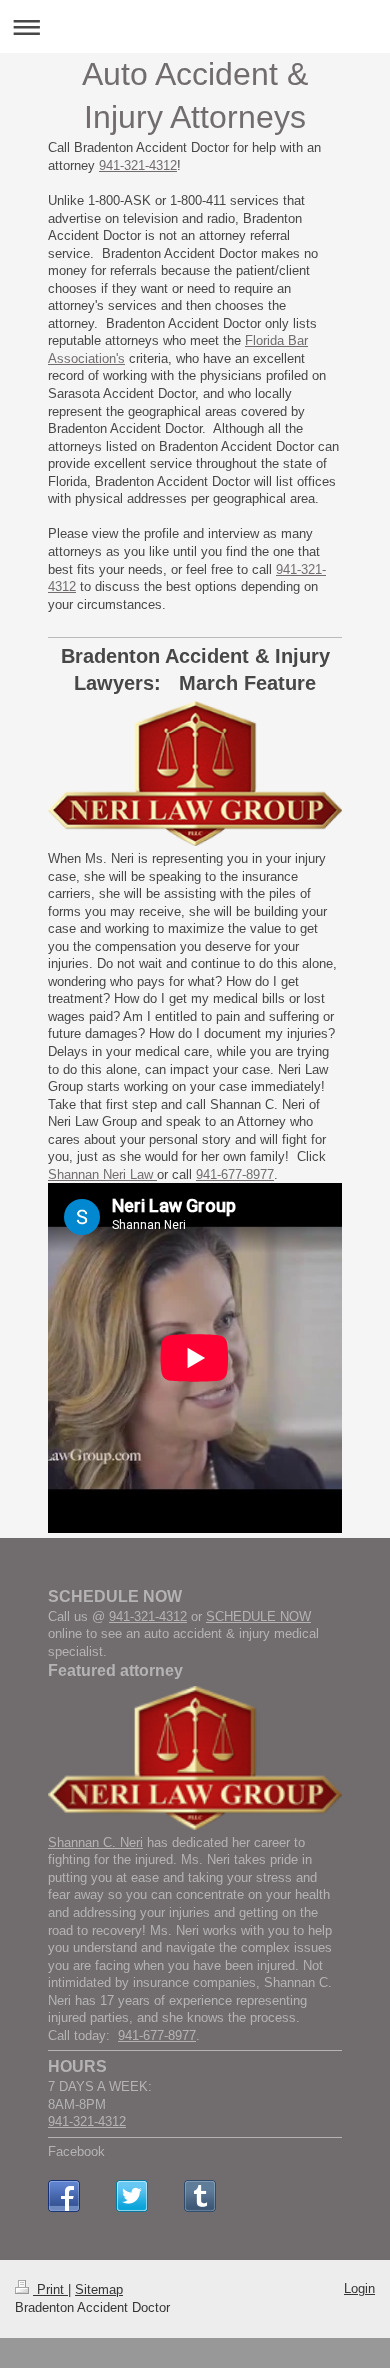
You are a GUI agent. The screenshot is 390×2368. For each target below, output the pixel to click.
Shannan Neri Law (102, 1174)
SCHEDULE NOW (258, 1616)
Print (50, 2289)
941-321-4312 (138, 165)
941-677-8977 (235, 1174)
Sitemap (99, 2289)
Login (359, 2288)
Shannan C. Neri (95, 1842)
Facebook (76, 2151)
